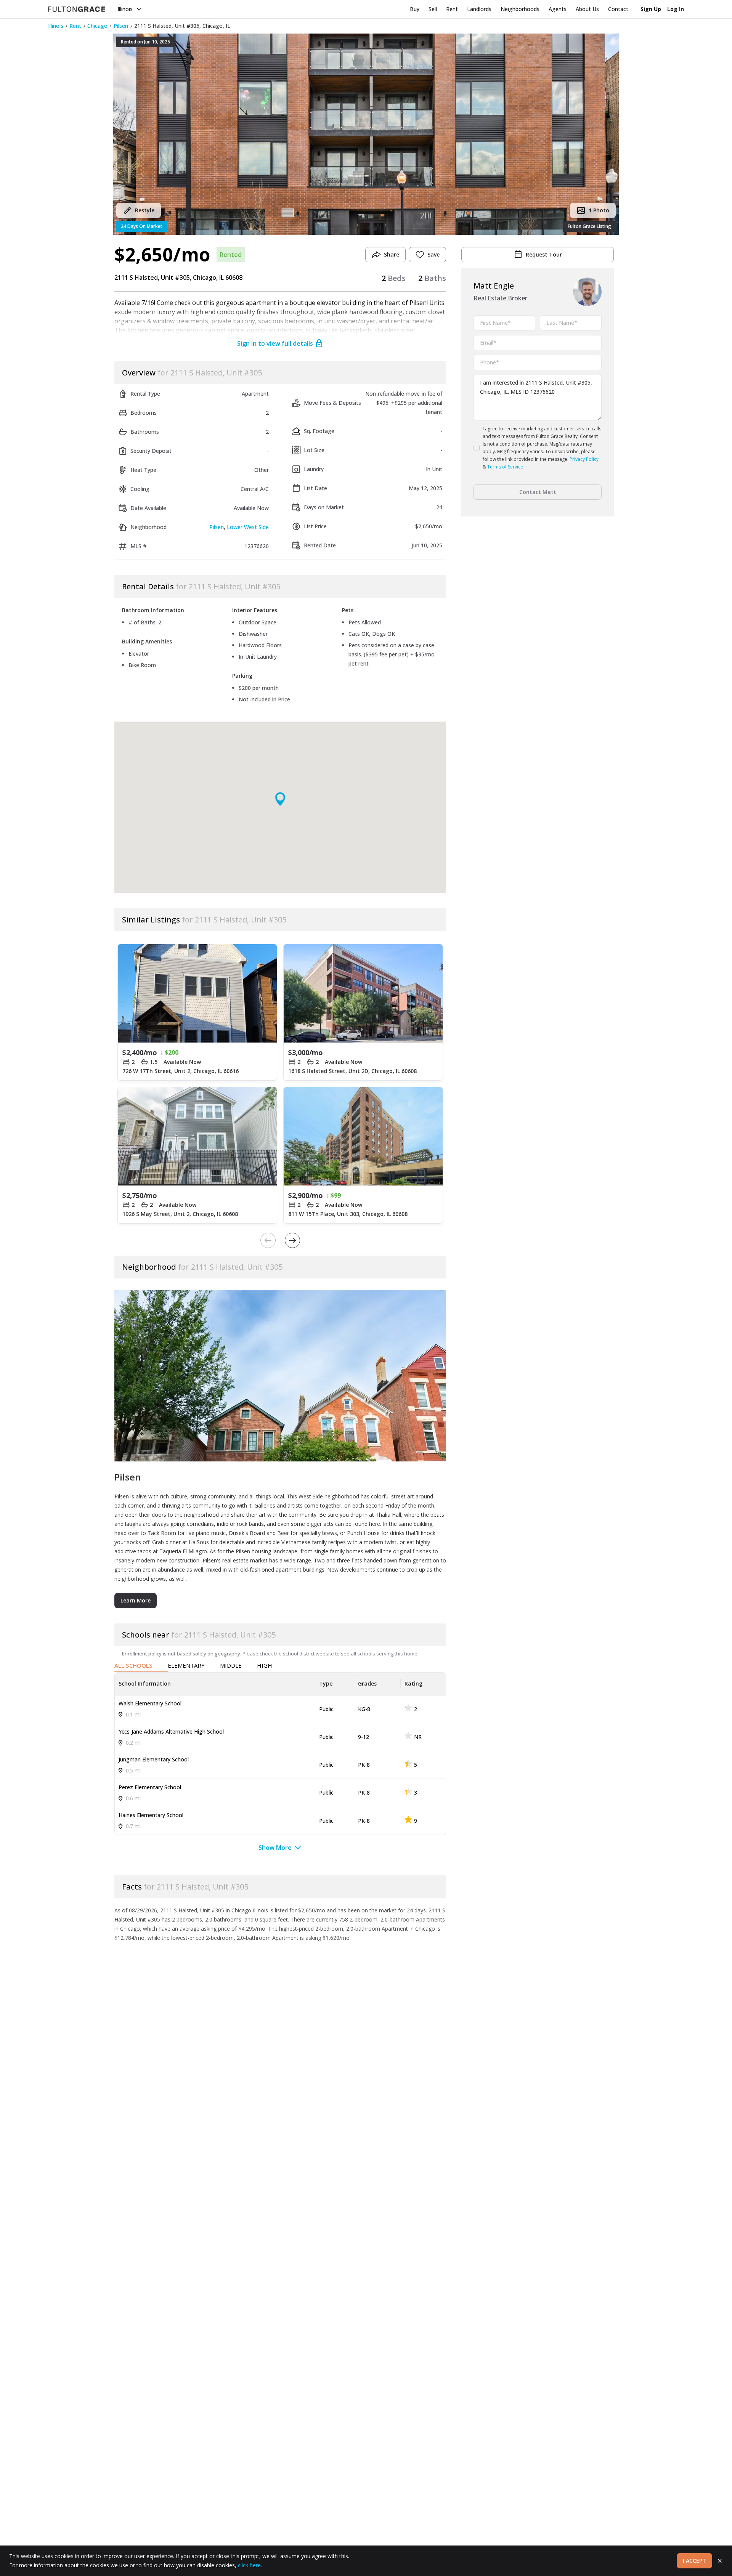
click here (249, 2565)
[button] (366, 134)
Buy (415, 9)
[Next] (292, 1240)
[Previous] (268, 1240)
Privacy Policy (584, 459)
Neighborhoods (520, 9)
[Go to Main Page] (77, 9)
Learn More (136, 1600)
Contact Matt (538, 492)
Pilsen (121, 26)
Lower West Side (248, 527)
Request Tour (544, 254)
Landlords (479, 9)
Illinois (125, 9)
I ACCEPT (694, 2561)
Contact (618, 9)
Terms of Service (505, 467)
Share (392, 254)
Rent (452, 9)
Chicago (97, 26)
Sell (433, 9)
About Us (587, 9)
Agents (558, 9)
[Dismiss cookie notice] (720, 2561)
